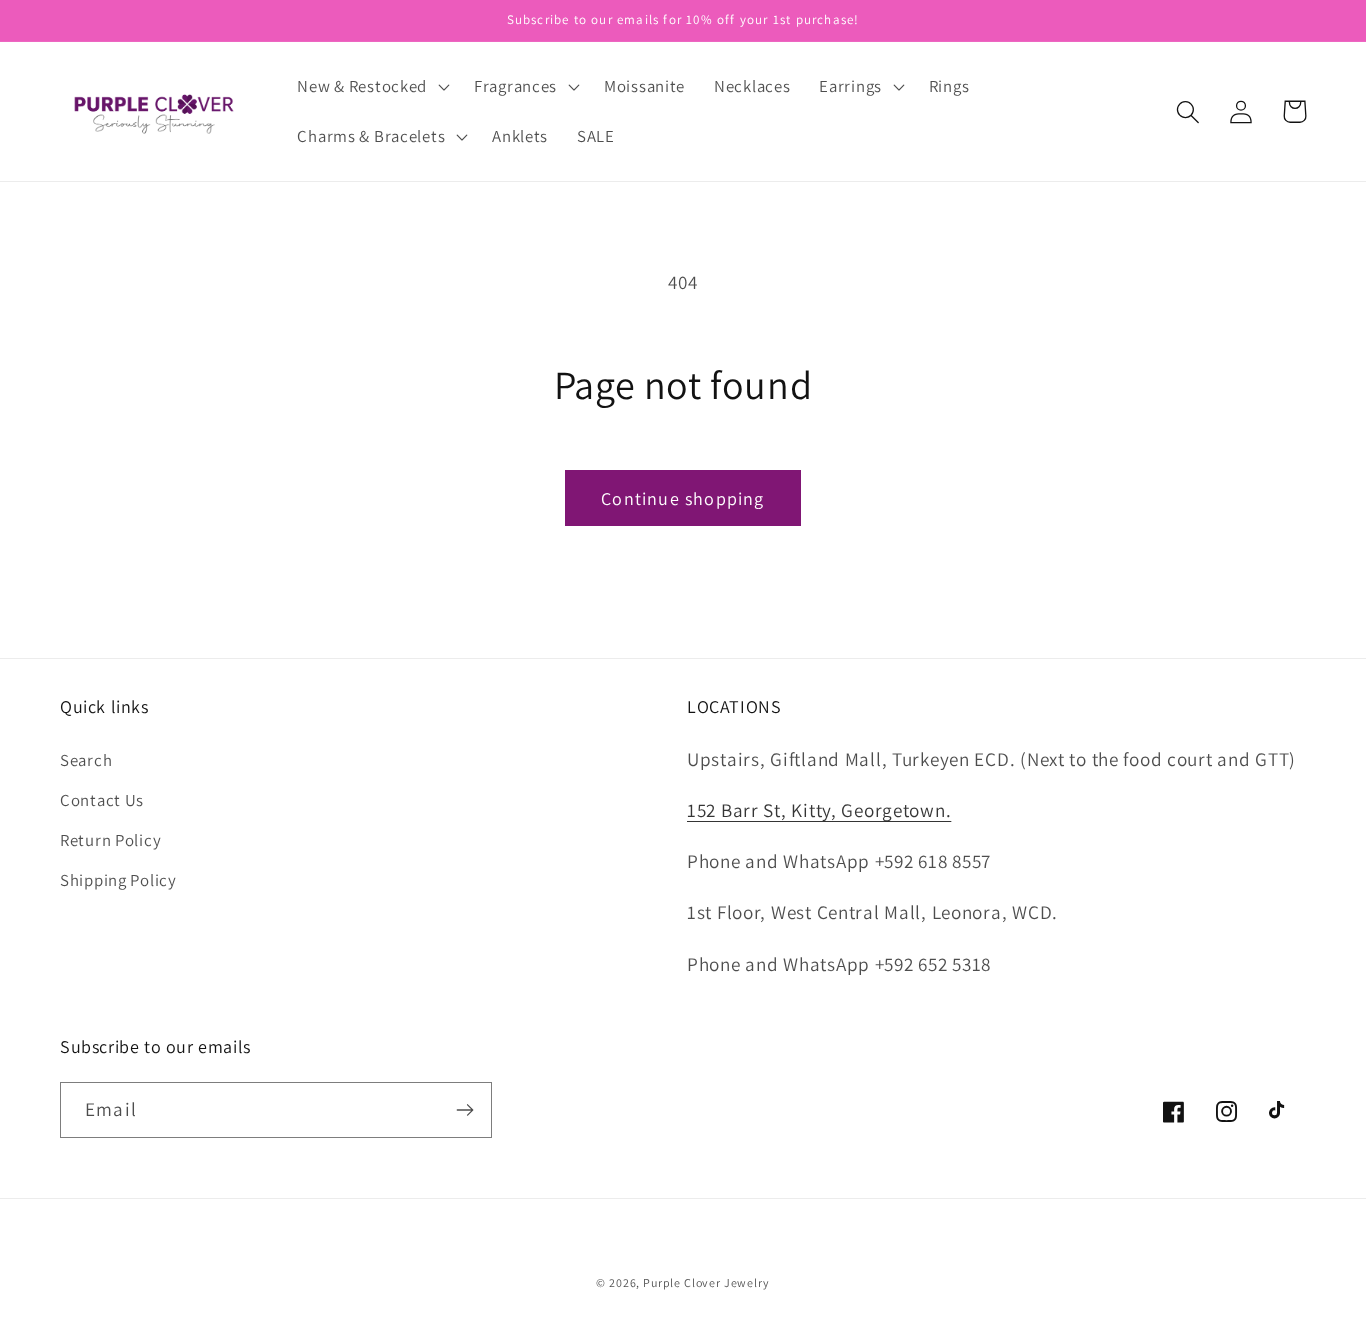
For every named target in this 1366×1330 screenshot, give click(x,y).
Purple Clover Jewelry (706, 1282)
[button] (371, 87)
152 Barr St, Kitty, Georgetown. (819, 810)
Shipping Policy (118, 880)
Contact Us (102, 800)
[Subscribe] (464, 1110)
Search (86, 760)
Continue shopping (682, 498)
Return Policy (110, 840)
